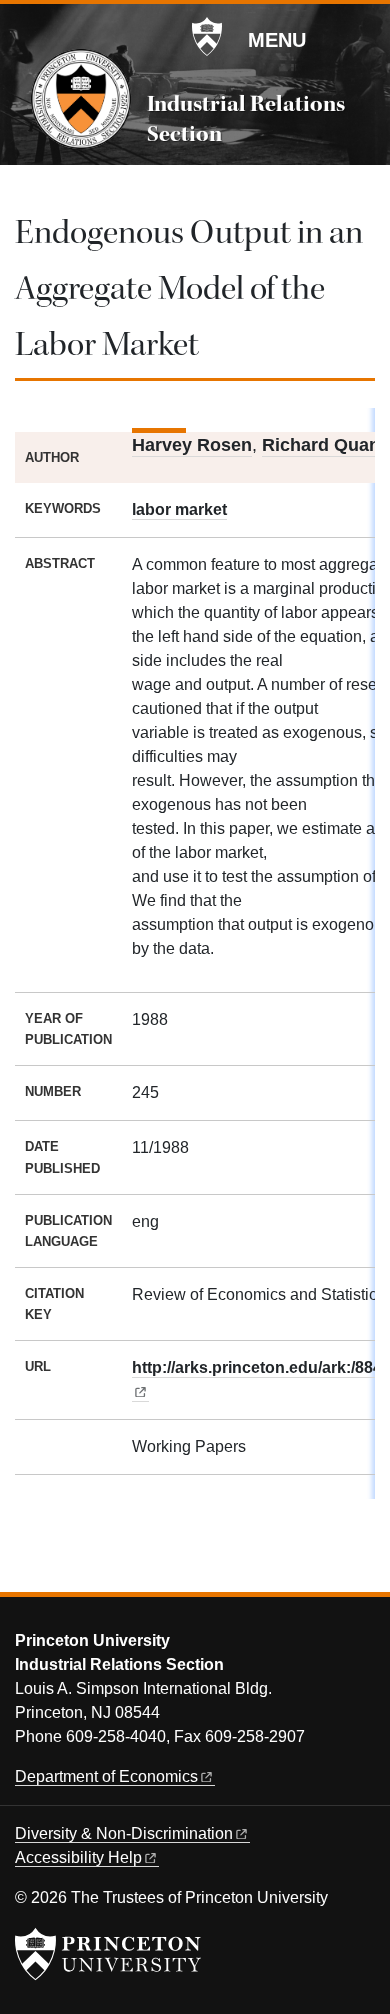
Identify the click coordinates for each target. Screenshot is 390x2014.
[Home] (81, 99)
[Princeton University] (207, 37)
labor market (179, 509)
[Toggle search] (362, 39)
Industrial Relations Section (246, 119)
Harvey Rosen (192, 445)
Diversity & (124, 1833)
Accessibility (78, 1857)
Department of (106, 1776)
